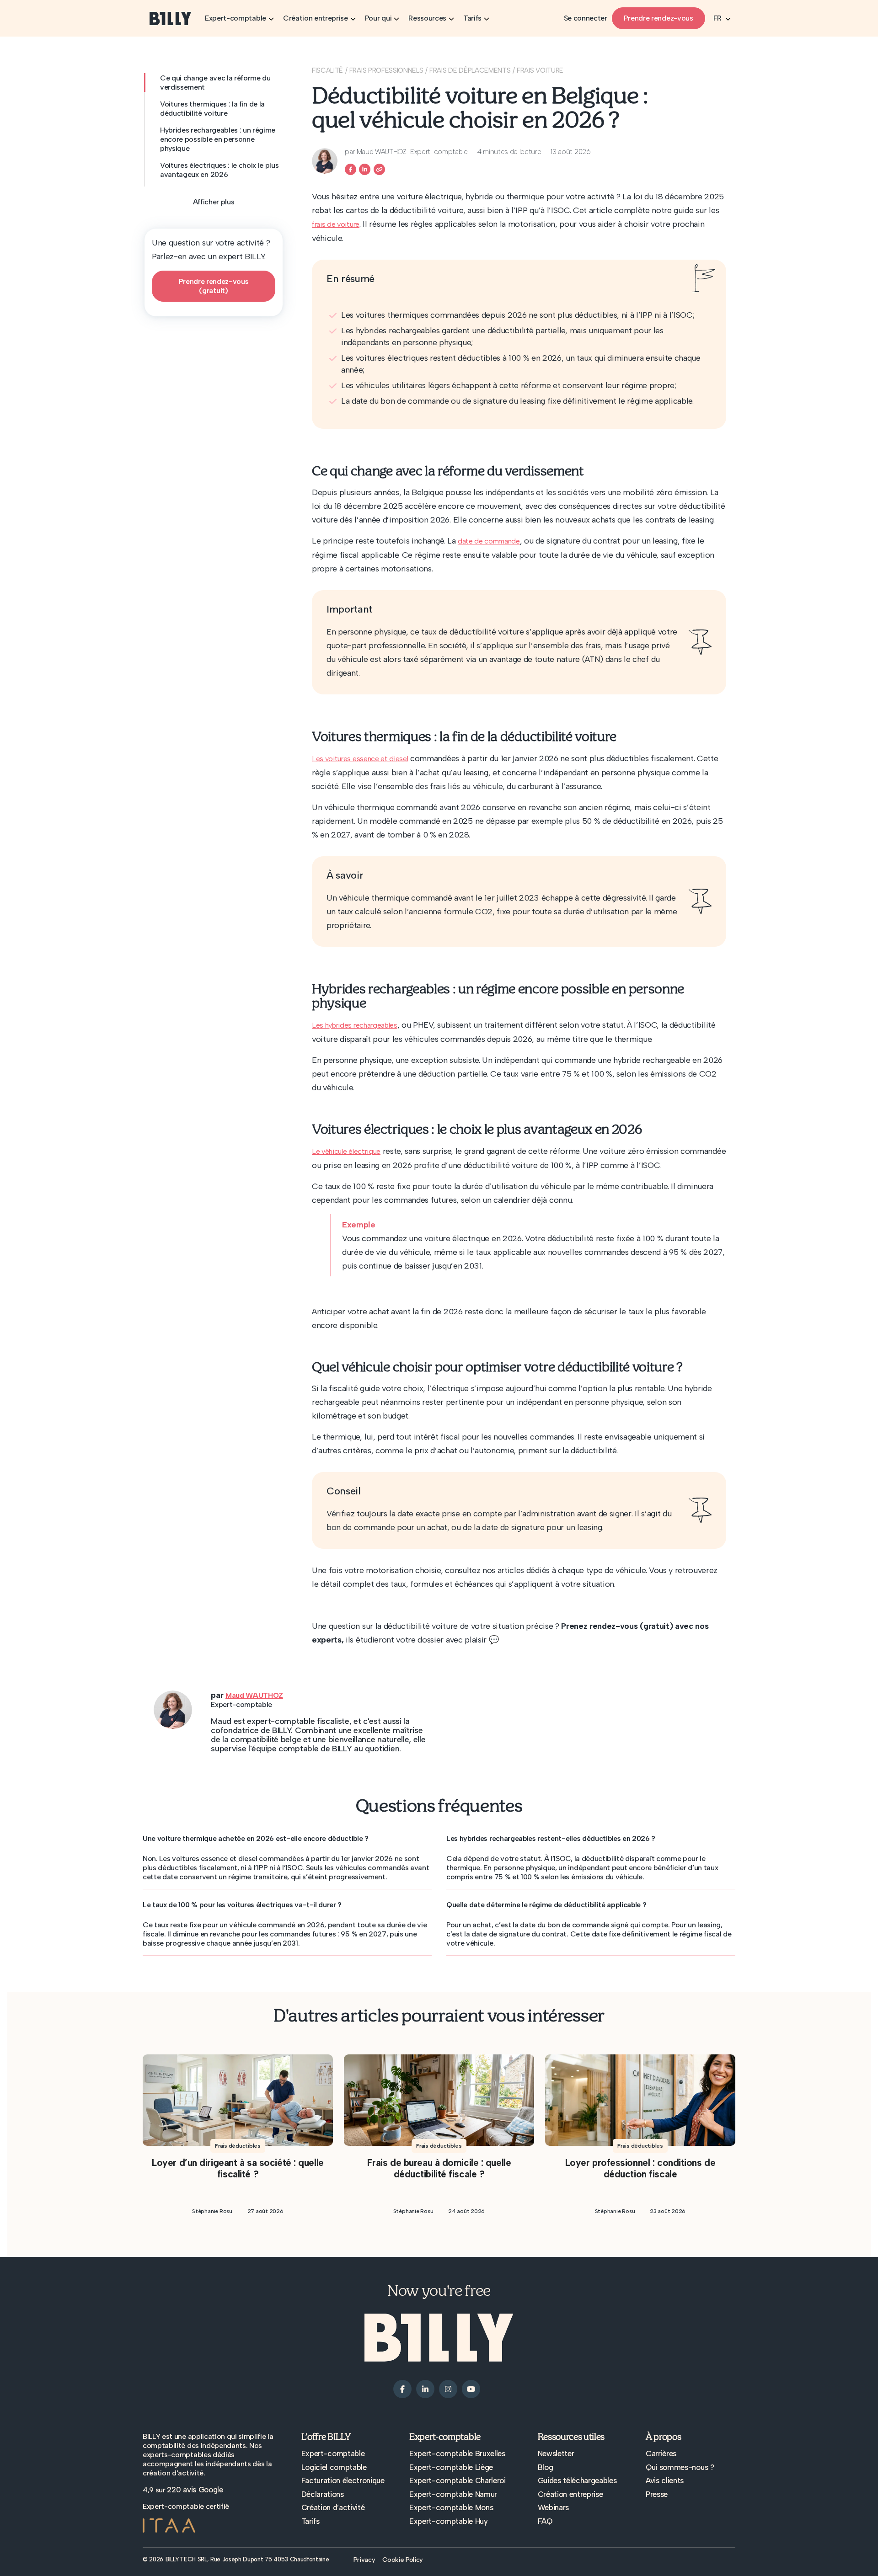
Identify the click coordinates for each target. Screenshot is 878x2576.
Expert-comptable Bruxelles (457, 2453)
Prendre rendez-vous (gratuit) (214, 286)
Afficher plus (214, 202)
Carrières (661, 2453)
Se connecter (586, 18)
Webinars (553, 2507)
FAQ (545, 2521)
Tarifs (311, 2521)
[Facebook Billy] (351, 169)
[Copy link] (379, 169)
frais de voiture (336, 224)
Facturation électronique (343, 2480)
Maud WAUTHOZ (254, 1695)
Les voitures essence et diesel (360, 759)
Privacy (364, 2560)
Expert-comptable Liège (451, 2467)
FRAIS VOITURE (540, 70)
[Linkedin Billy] (365, 169)
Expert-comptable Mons (451, 2507)
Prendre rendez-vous (658, 18)
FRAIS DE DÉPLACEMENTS (470, 70)
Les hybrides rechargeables (355, 1025)
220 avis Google (195, 2490)
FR (717, 18)
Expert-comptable (333, 2453)
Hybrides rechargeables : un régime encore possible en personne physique (218, 139)
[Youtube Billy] (471, 2389)
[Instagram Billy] (448, 2389)
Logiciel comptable (334, 2467)
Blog (546, 2467)
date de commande (489, 541)
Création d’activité (333, 2507)
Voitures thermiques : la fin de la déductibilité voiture (212, 109)
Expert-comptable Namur (453, 2494)
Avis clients (665, 2480)
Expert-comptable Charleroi (458, 2480)
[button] (287, 1839)
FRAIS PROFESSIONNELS (386, 70)
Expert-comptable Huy (449, 2521)
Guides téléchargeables (577, 2480)
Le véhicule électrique (346, 1151)
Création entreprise (570, 2494)
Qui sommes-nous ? (680, 2467)
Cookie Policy (403, 2560)
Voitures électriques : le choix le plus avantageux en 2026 (219, 170)
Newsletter (556, 2453)
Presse (657, 2494)
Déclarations (323, 2494)
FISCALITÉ (327, 70)
